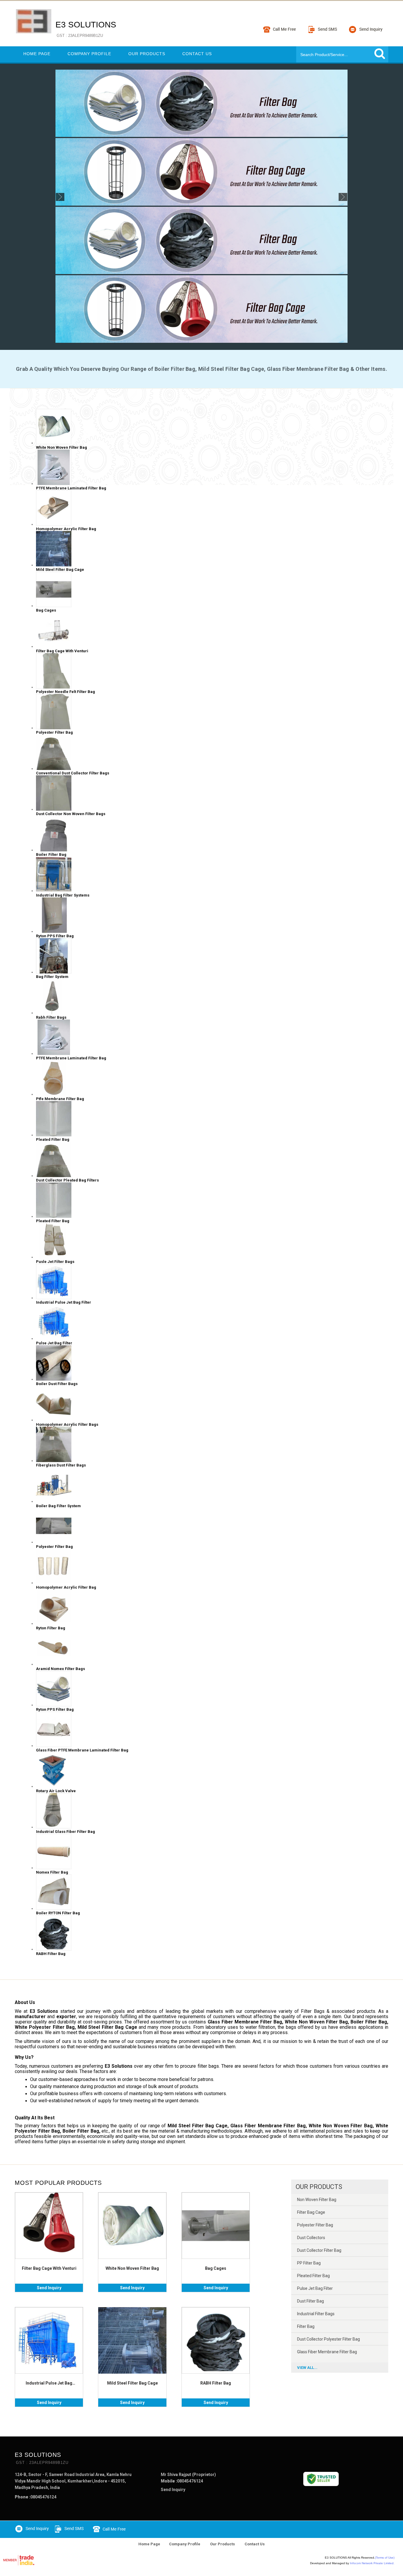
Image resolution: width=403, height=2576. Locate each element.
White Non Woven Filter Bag (132, 2268)
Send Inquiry (49, 2288)
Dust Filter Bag (311, 2301)
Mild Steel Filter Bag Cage (132, 2383)
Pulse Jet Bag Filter (315, 2288)
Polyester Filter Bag (315, 2225)
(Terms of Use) (385, 2558)
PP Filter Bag (309, 2263)
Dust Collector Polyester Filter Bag (329, 2339)
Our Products (147, 54)
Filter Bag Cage (311, 2212)
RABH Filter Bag (216, 2383)
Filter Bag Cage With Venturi (49, 2268)
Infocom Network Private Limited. (372, 2563)
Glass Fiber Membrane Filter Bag (327, 2352)
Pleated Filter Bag (313, 2276)
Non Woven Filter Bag (317, 2200)
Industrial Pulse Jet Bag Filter (49, 2383)
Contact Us (197, 54)
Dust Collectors (311, 2238)
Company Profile (89, 54)
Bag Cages (216, 2268)
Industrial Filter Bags (316, 2314)
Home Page (37, 54)
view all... (307, 2368)
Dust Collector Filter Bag (319, 2250)
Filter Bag (306, 2326)
